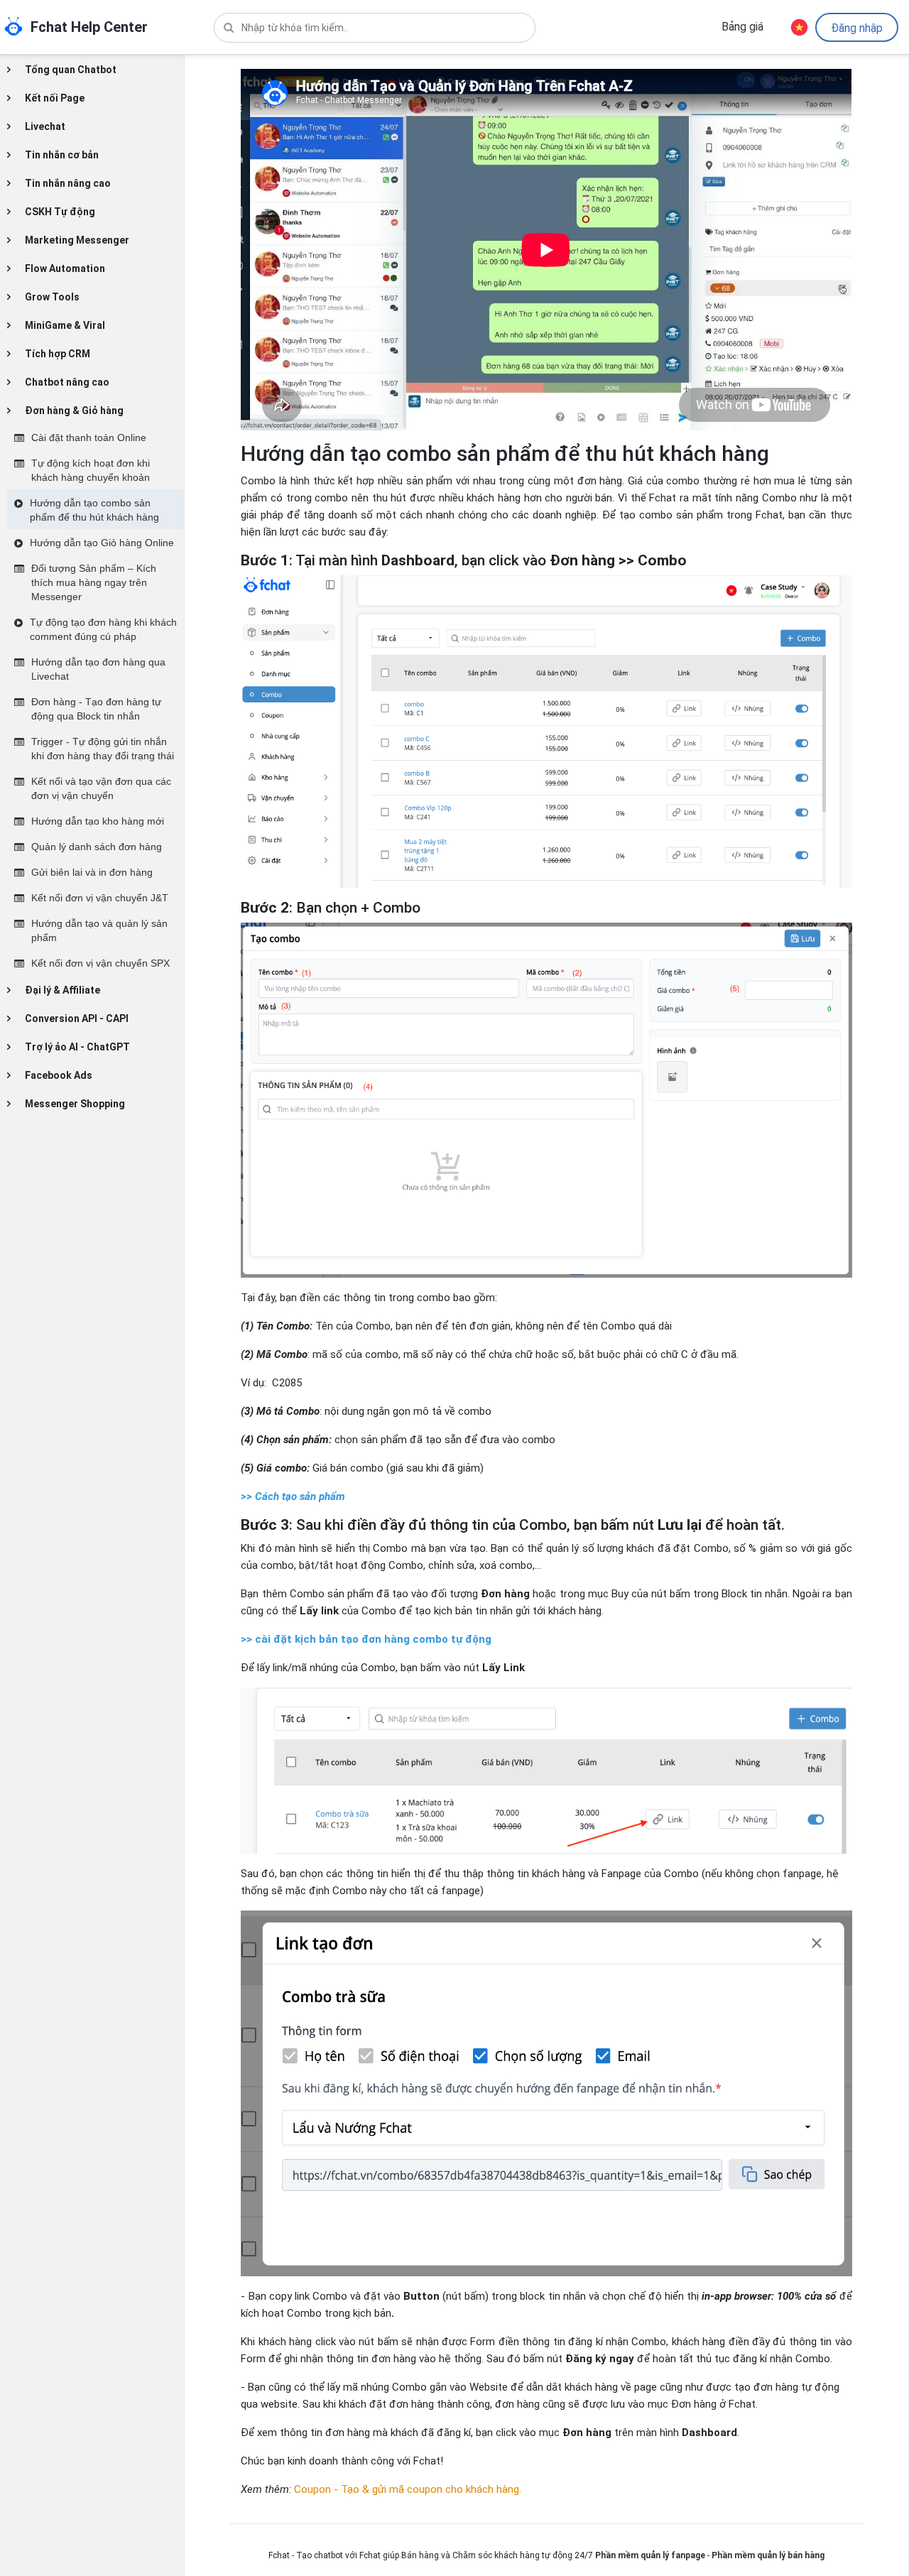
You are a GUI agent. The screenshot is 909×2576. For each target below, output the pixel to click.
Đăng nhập (857, 28)
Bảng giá (742, 27)
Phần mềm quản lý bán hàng (768, 2555)
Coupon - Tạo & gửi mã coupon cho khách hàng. (408, 2489)
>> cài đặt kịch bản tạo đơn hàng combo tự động (366, 1639)
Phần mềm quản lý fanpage (650, 2555)
